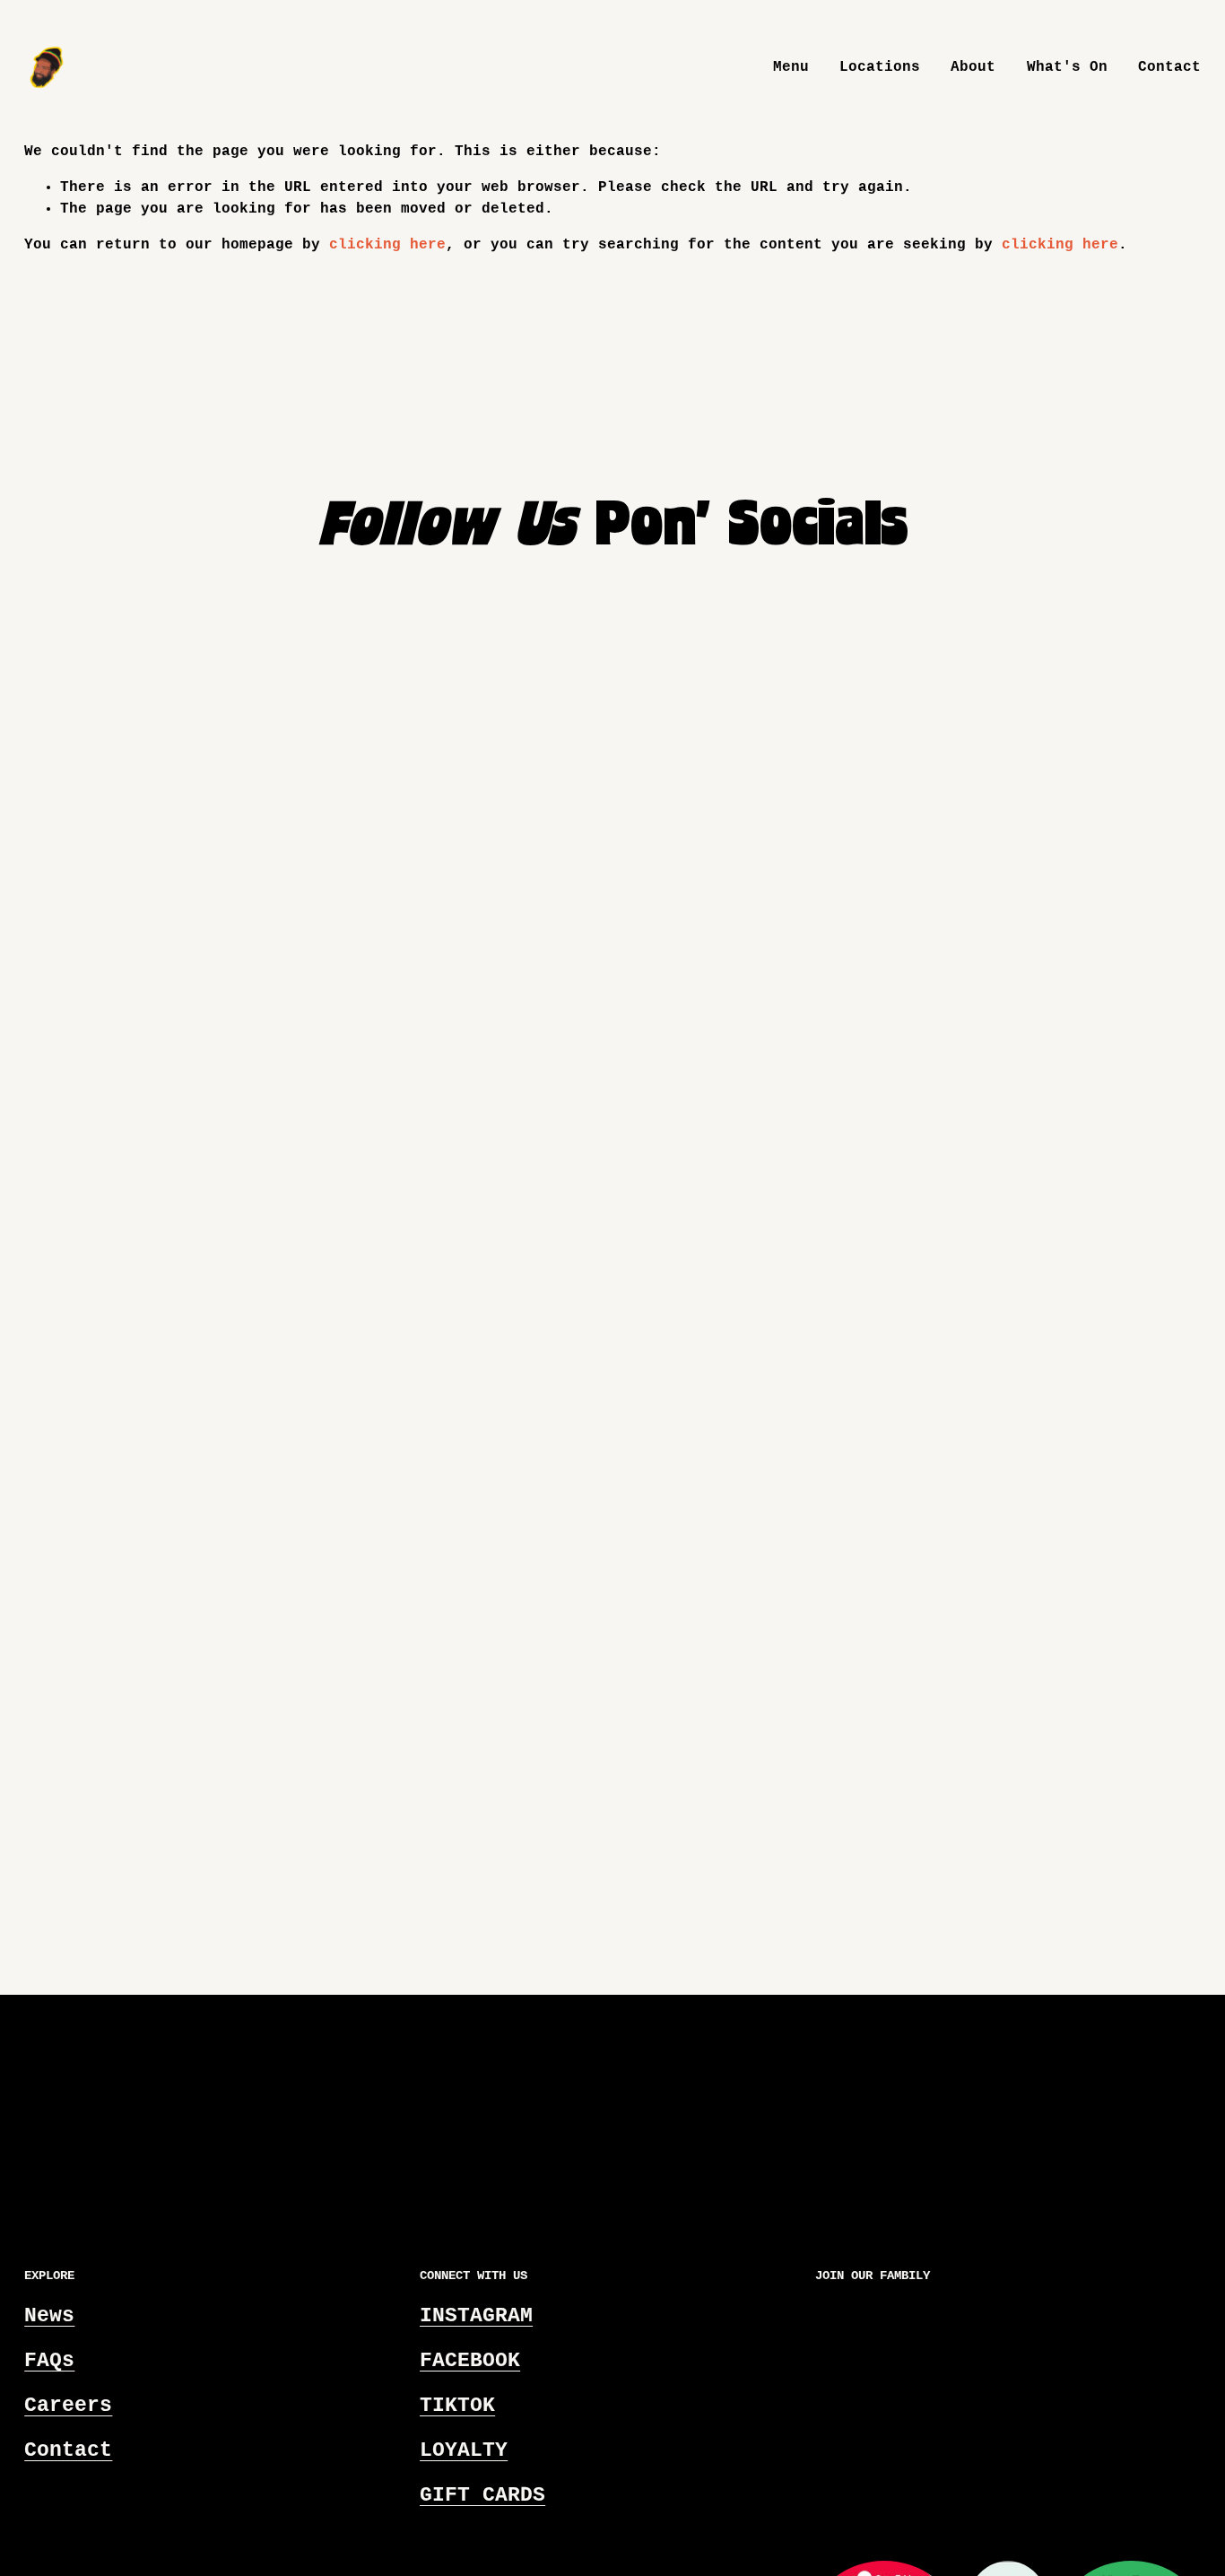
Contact (1169, 67)
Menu (791, 67)
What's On (1067, 67)
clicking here (387, 245)
